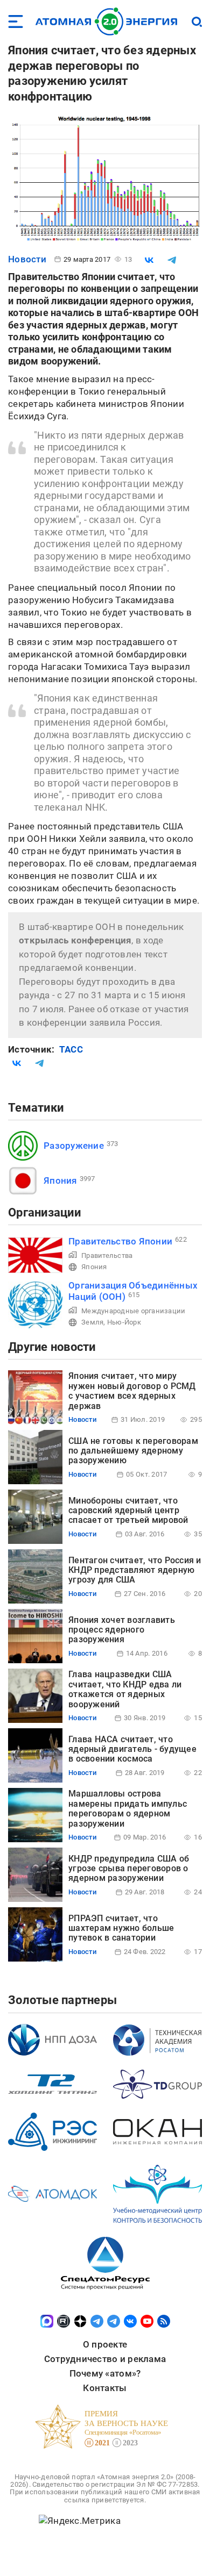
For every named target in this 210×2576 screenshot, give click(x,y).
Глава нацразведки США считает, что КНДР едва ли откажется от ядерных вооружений (125, 1689)
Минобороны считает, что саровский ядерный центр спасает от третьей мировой (128, 1511)
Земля (92, 1322)
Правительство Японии (120, 1241)
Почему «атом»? (105, 2373)
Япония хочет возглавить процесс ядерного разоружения (122, 1630)
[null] (149, 260)
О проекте (105, 2344)
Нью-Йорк (124, 1322)
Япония (60, 1180)
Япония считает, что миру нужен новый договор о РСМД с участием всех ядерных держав (132, 1391)
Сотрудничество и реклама (105, 2359)
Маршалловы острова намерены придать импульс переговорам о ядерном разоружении (128, 1808)
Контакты (105, 2388)
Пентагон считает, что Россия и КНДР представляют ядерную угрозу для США (135, 1570)
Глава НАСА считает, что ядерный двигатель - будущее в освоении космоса (132, 1749)
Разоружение (74, 1146)
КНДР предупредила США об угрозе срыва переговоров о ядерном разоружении (129, 1869)
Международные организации (133, 1311)
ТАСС (71, 1049)
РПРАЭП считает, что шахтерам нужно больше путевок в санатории (121, 1928)
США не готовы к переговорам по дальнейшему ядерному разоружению (133, 1451)
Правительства (107, 1255)
